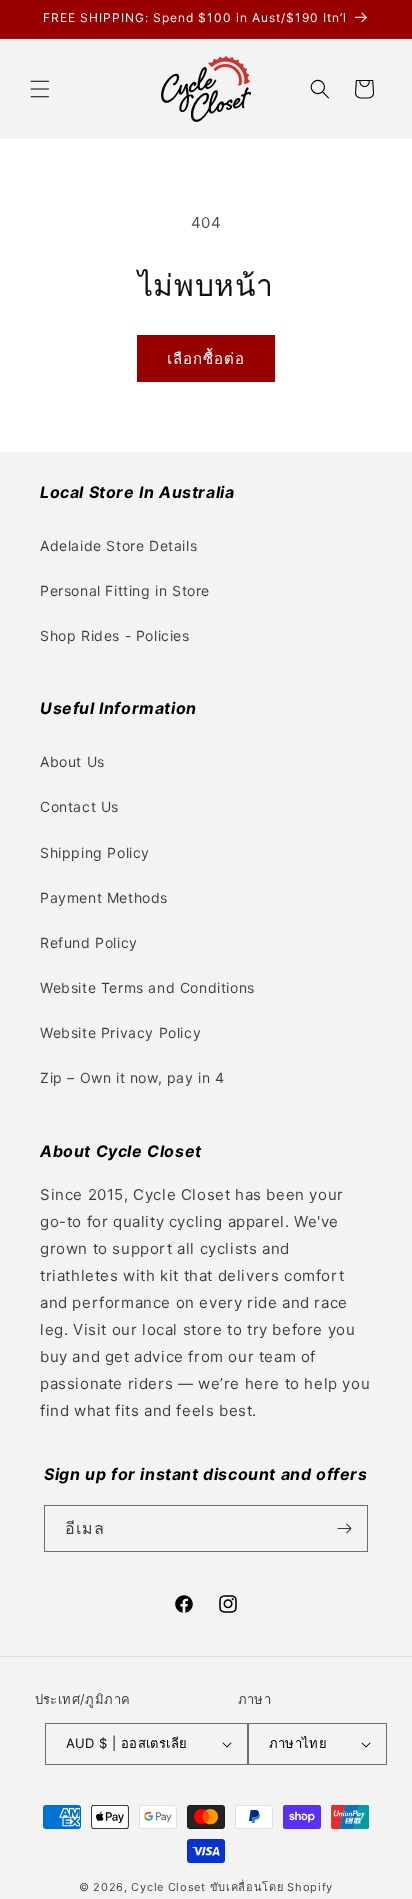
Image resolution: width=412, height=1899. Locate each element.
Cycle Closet (168, 1887)
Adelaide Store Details (118, 545)
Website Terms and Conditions (147, 987)
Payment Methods (104, 897)
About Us (72, 761)
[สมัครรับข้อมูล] (345, 1528)
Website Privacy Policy (120, 1032)
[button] (40, 89)
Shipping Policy (95, 852)
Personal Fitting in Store (125, 590)
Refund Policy (89, 942)
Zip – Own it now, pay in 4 (132, 1077)
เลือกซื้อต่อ (206, 358)
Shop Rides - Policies (115, 635)
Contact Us (79, 806)
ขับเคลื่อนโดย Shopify (272, 1887)
